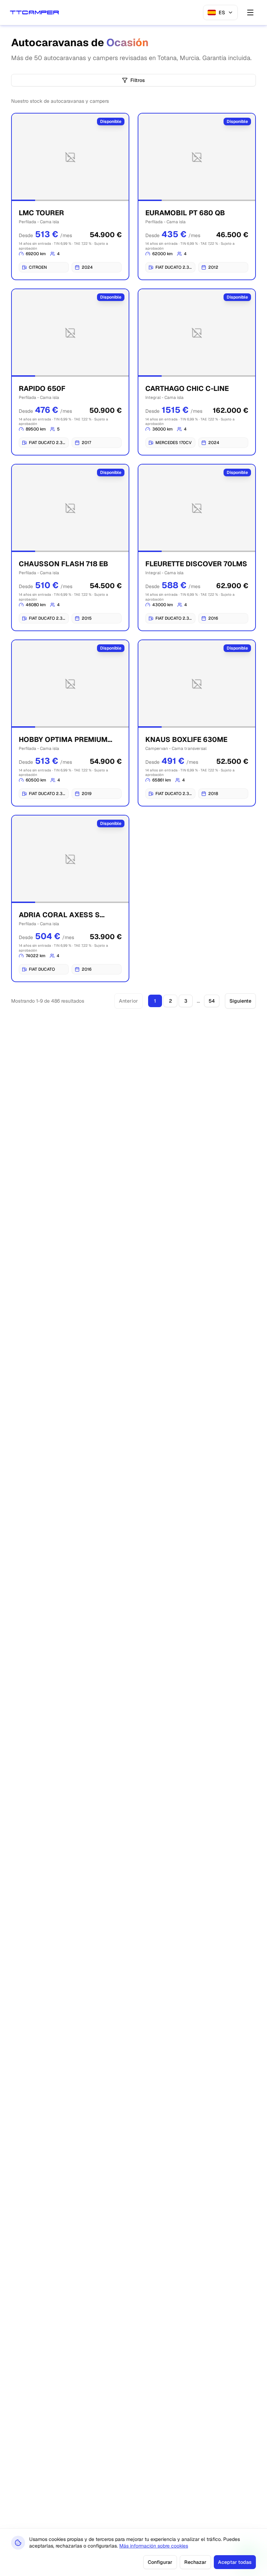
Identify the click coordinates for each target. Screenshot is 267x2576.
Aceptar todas (235, 2562)
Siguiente (240, 1001)
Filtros (138, 80)
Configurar (160, 2562)
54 (212, 1001)
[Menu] (250, 12)
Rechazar (195, 2562)
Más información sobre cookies (154, 2546)
